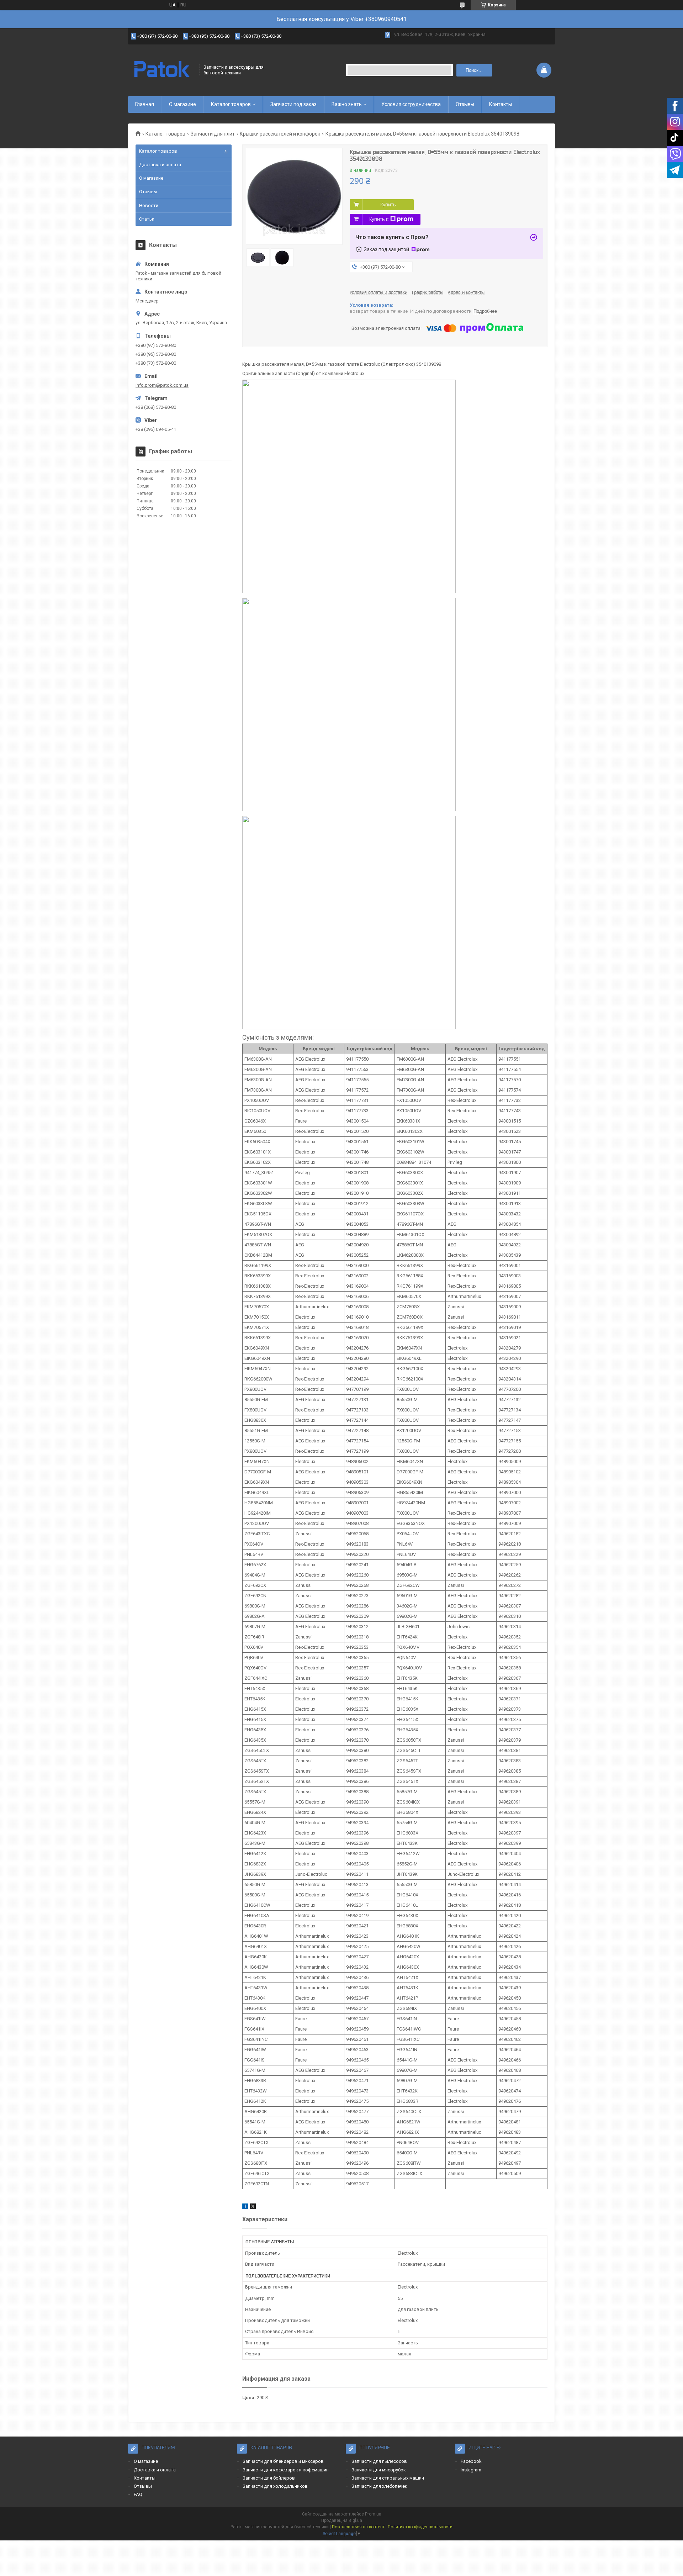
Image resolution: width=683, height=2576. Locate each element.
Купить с (379, 219)
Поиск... (474, 70)
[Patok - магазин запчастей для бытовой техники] (162, 70)
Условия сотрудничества (411, 104)
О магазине (182, 104)
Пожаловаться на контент (358, 2527)
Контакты (501, 104)
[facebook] (245, 2208)
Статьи (147, 219)
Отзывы (465, 104)
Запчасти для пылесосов (379, 2461)
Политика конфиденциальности (420, 2527)
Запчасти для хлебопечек (379, 2486)
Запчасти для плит (213, 134)
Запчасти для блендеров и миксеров (283, 2461)
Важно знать (347, 104)
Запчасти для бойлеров (269, 2478)
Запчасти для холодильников (275, 2486)
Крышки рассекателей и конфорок (280, 134)
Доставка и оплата (160, 165)
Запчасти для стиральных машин (388, 2478)
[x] (253, 2208)
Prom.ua (373, 2514)
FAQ (138, 2494)
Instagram (471, 2470)
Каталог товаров (231, 104)
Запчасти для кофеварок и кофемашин (286, 2470)
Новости (149, 205)
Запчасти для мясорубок (379, 2470)
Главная (145, 104)
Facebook (471, 2461)
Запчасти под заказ (293, 104)
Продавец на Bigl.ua (342, 2520)
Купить (388, 205)
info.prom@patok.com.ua (162, 385)
